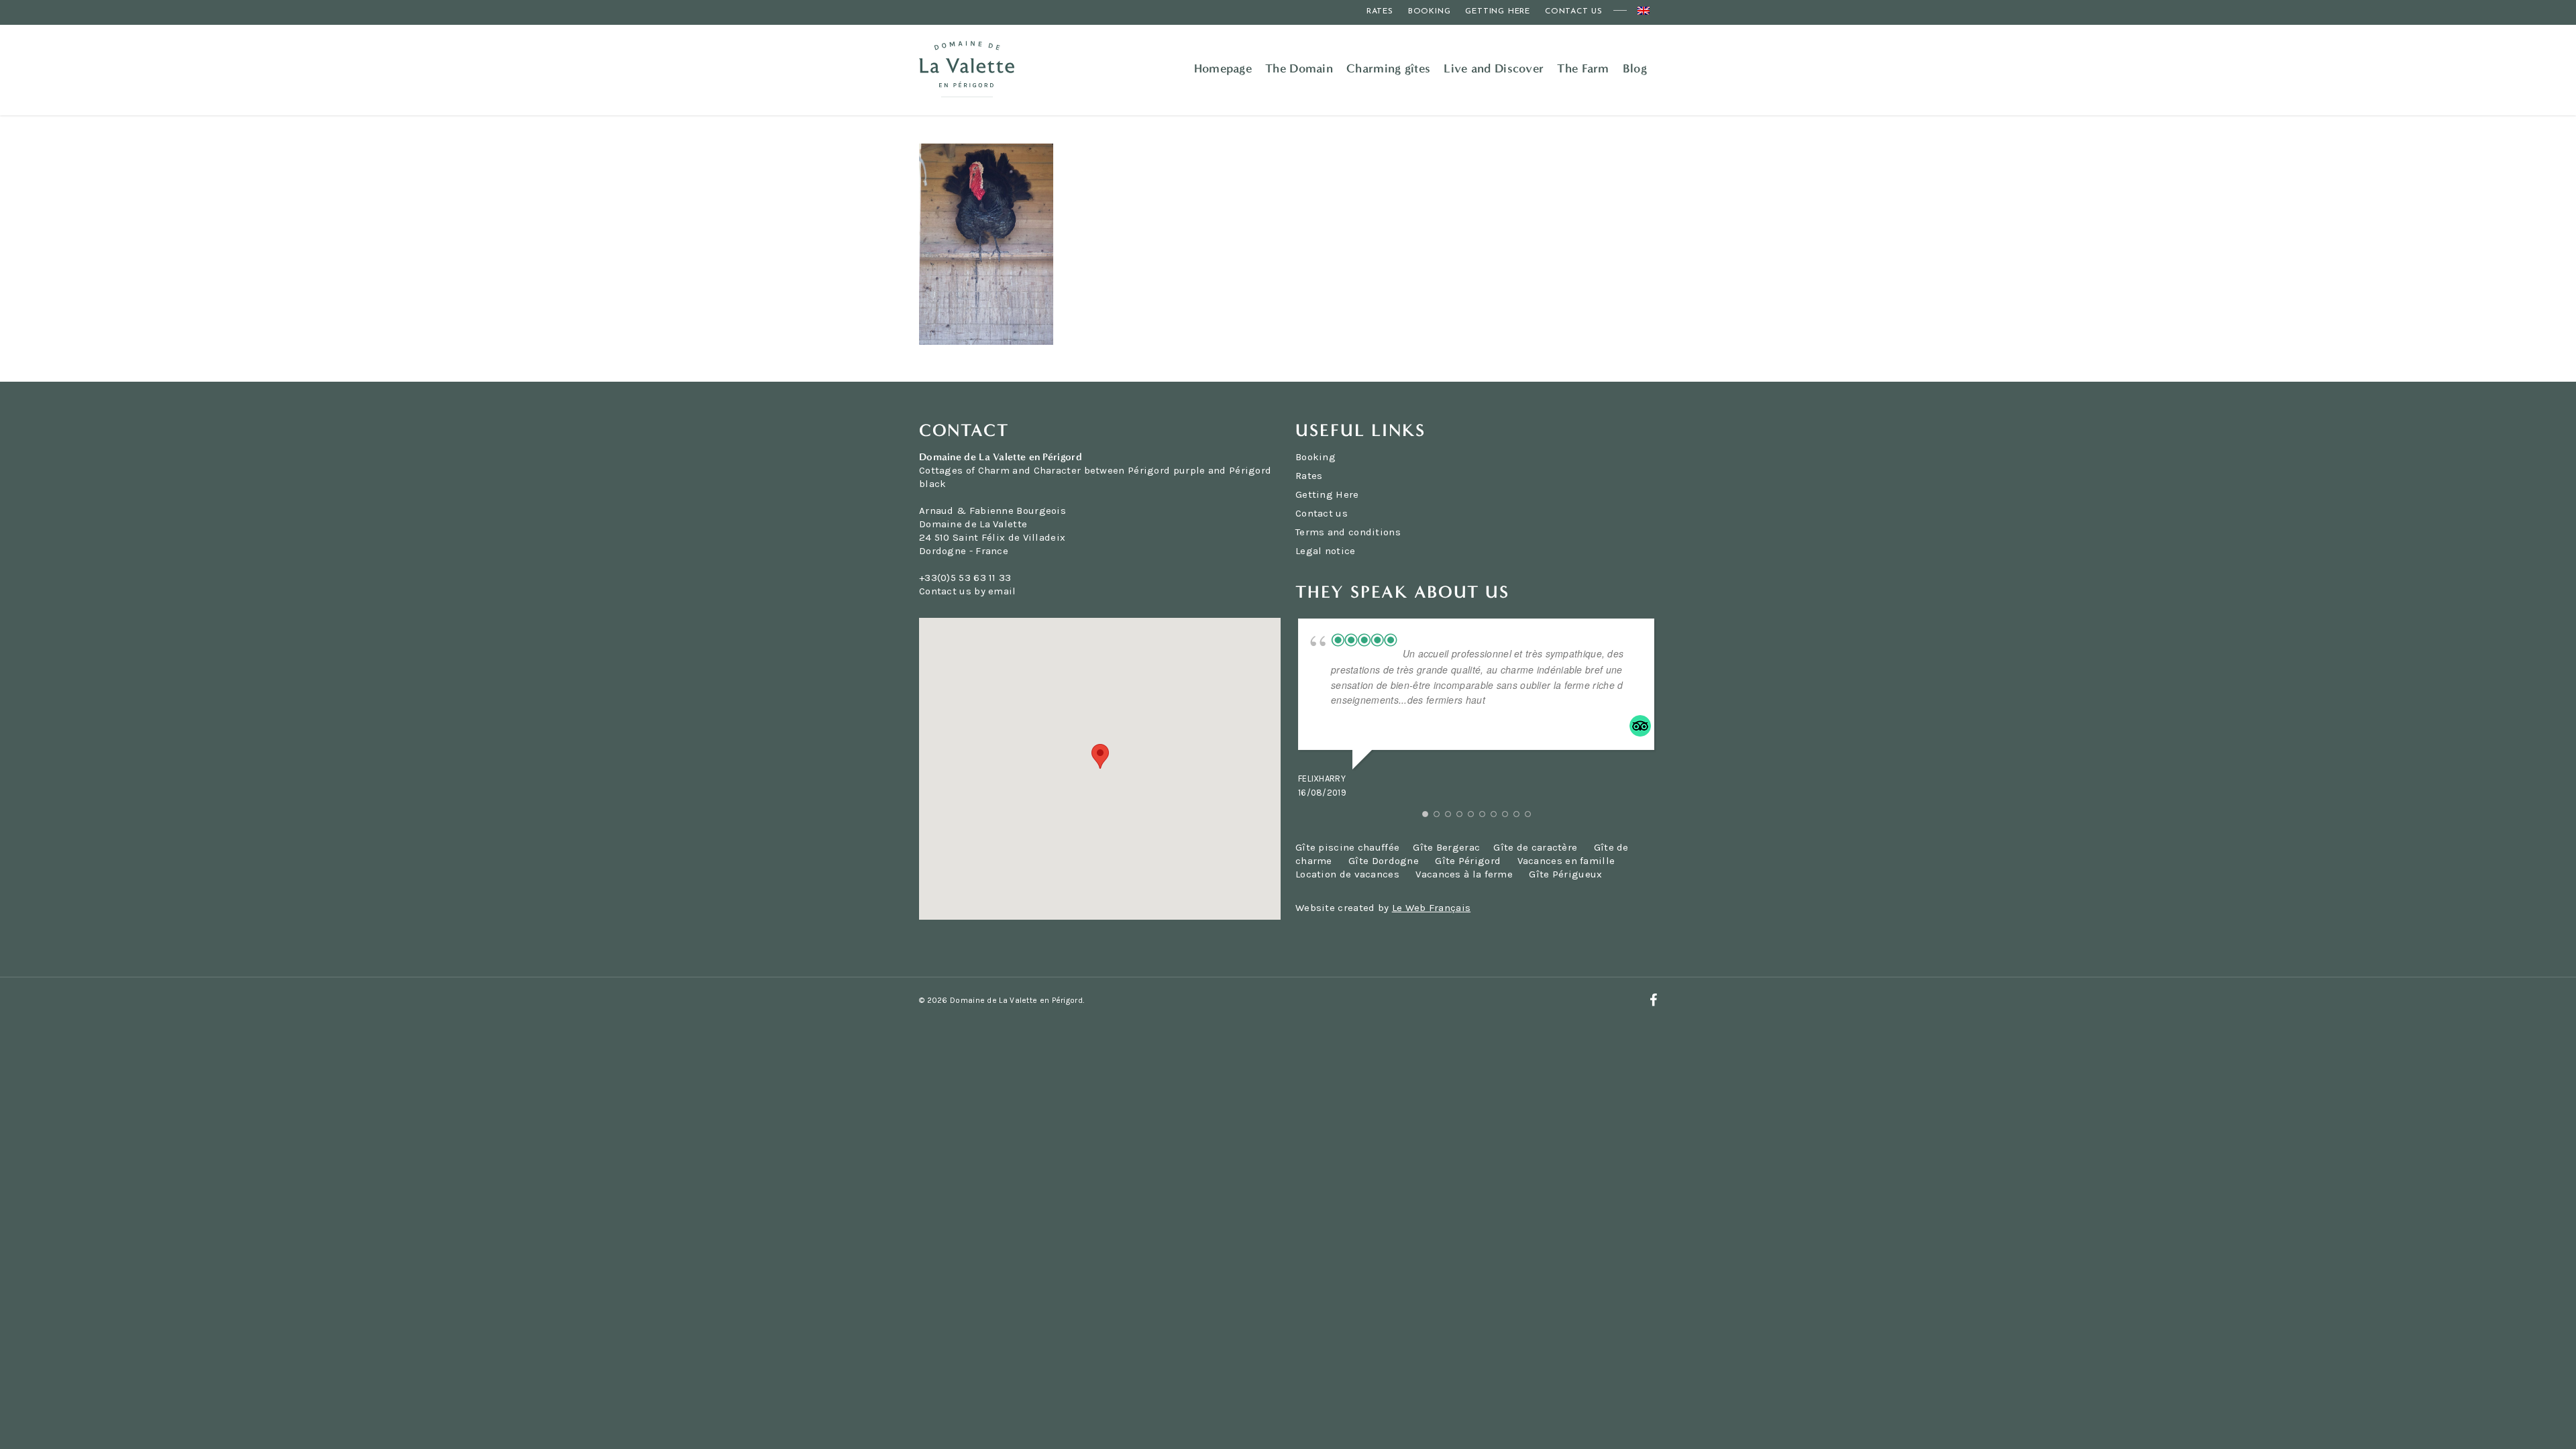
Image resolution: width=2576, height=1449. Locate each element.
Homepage (1223, 68)
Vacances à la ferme (1464, 874)
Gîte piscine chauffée (1347, 847)
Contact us (1574, 11)
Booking (1430, 11)
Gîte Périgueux (1565, 874)
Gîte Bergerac (1446, 847)
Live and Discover (1494, 68)
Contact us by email (968, 591)
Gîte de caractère (1537, 847)
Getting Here (1498, 11)
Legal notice (1326, 551)
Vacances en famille (1566, 861)
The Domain (1299, 68)
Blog (1635, 68)
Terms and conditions (1348, 532)
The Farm (1583, 68)
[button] (1100, 756)
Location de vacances (1347, 874)
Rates (1380, 11)
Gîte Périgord (1468, 861)
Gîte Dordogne (1384, 861)
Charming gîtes (1388, 68)
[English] (1644, 12)
